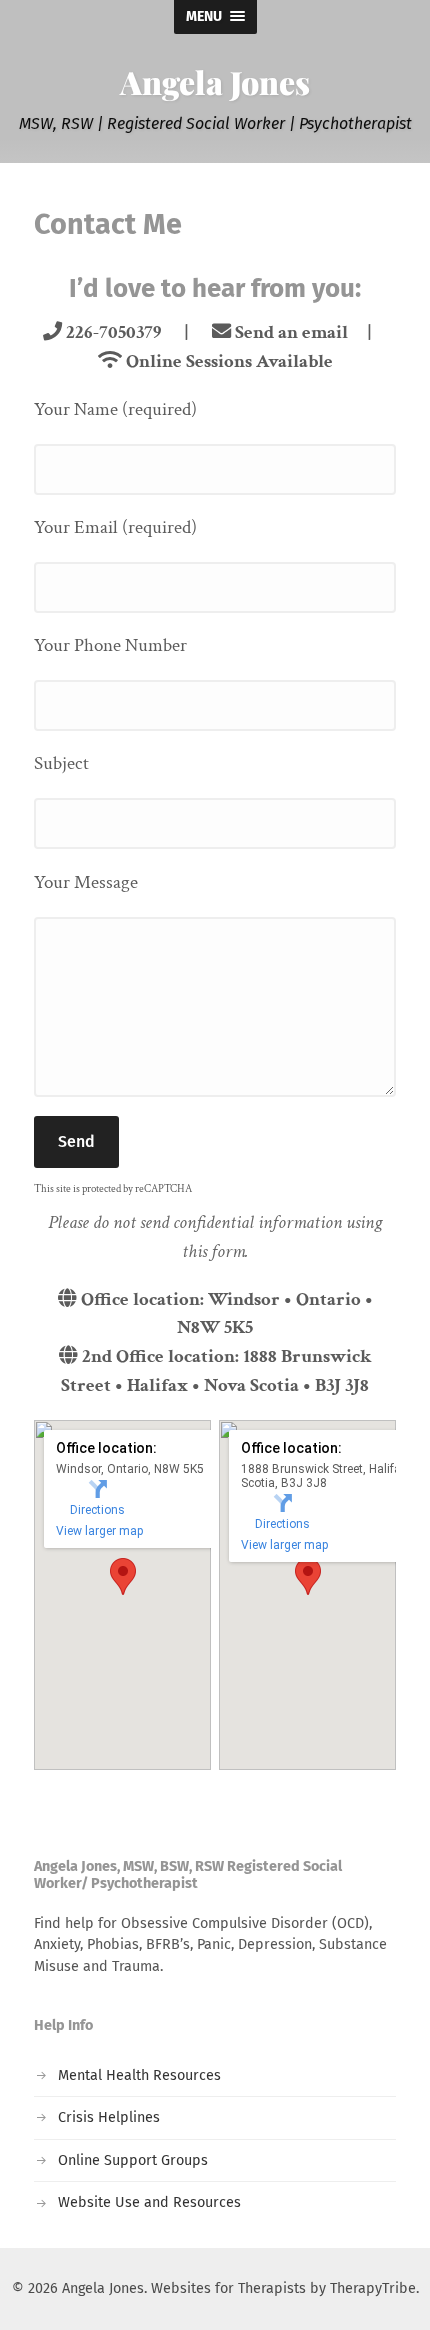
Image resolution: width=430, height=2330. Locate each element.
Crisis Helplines (109, 2117)
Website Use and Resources (149, 2202)
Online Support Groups (133, 2160)
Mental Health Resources (139, 2075)
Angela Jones (215, 81)
